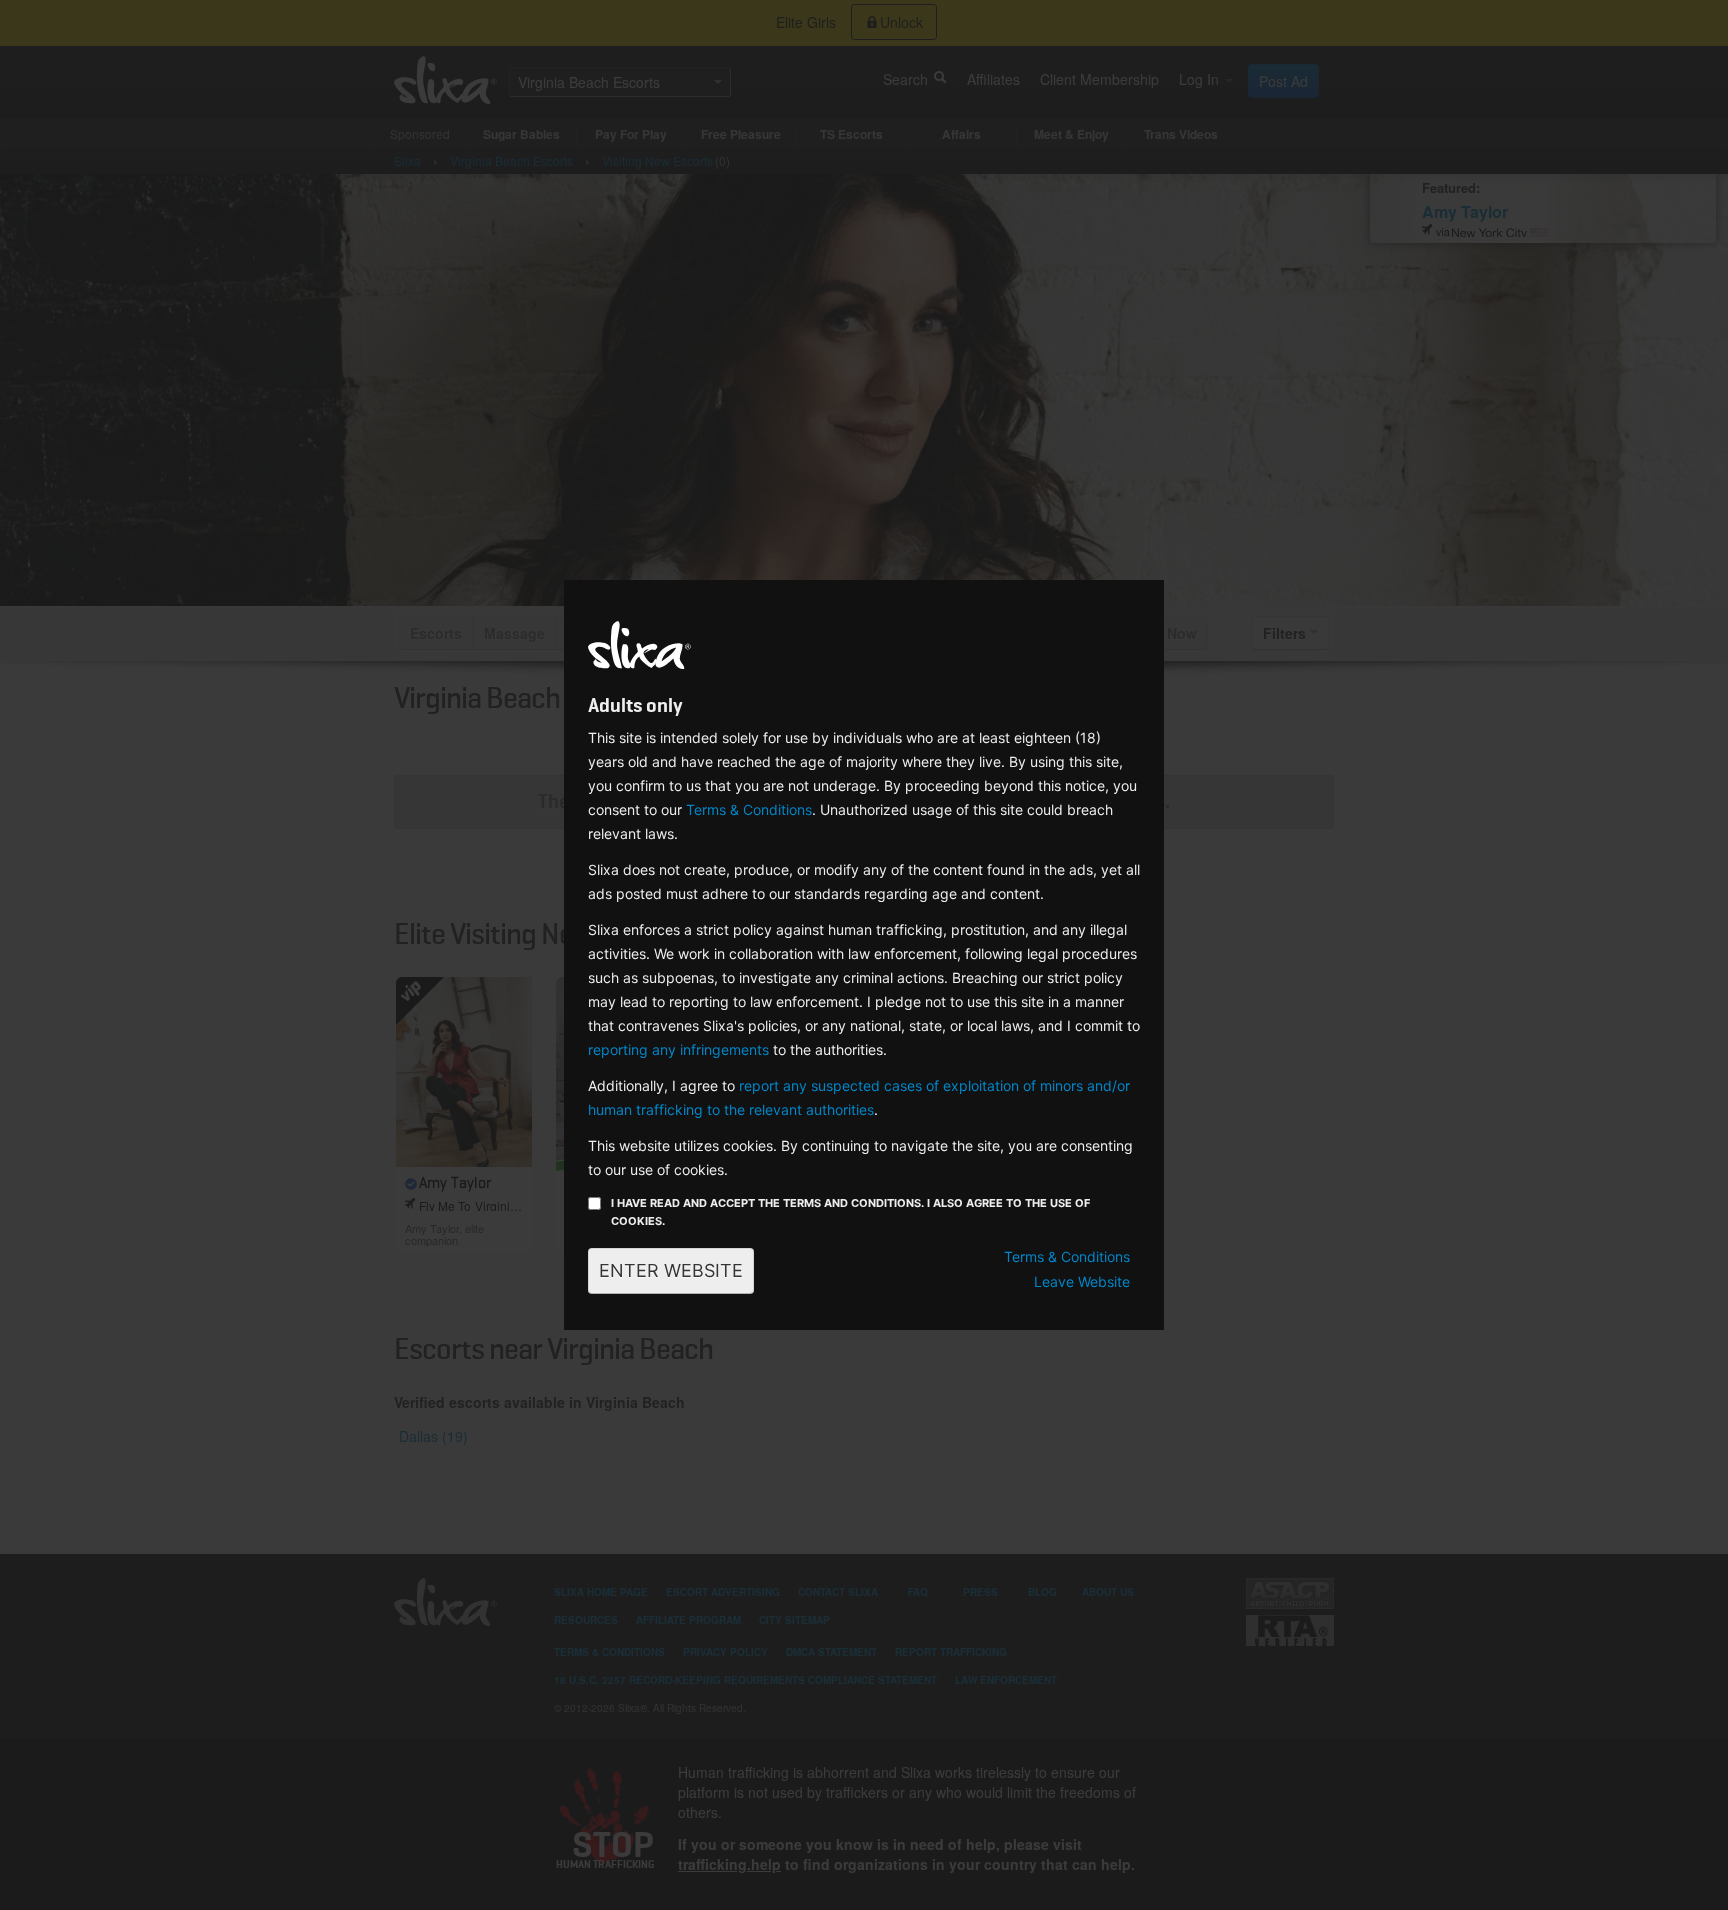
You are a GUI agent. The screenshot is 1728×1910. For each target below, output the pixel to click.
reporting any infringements (678, 1049)
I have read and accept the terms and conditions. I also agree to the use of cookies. (850, 1212)
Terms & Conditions (749, 809)
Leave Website (1082, 1281)
